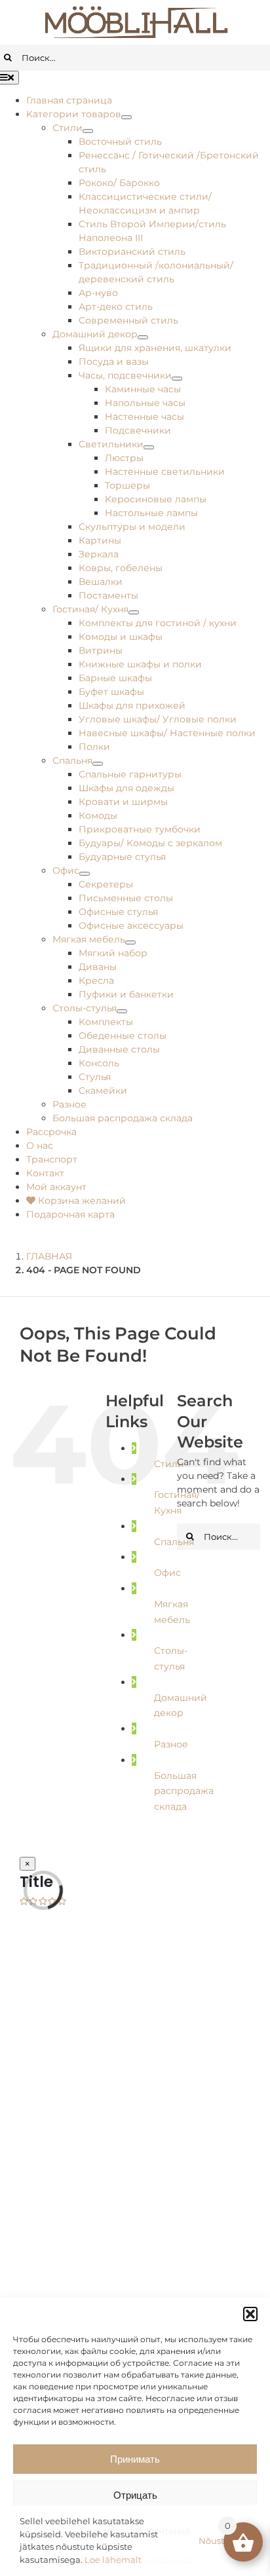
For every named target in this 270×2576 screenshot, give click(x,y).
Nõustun (217, 2541)
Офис (167, 1573)
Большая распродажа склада (184, 1791)
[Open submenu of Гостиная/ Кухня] (134, 612)
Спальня (174, 1542)
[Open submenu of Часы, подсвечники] (177, 379)
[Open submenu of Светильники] (149, 447)
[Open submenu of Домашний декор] (143, 337)
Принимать (135, 2459)
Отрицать (135, 2495)
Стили (169, 1464)
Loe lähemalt (113, 2560)
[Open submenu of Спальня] (98, 764)
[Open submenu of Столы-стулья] (122, 1011)
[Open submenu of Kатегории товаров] (126, 117)
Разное (171, 1744)
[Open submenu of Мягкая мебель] (130, 943)
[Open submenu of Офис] (85, 874)
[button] (250, 2314)
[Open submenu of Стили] (88, 131)
